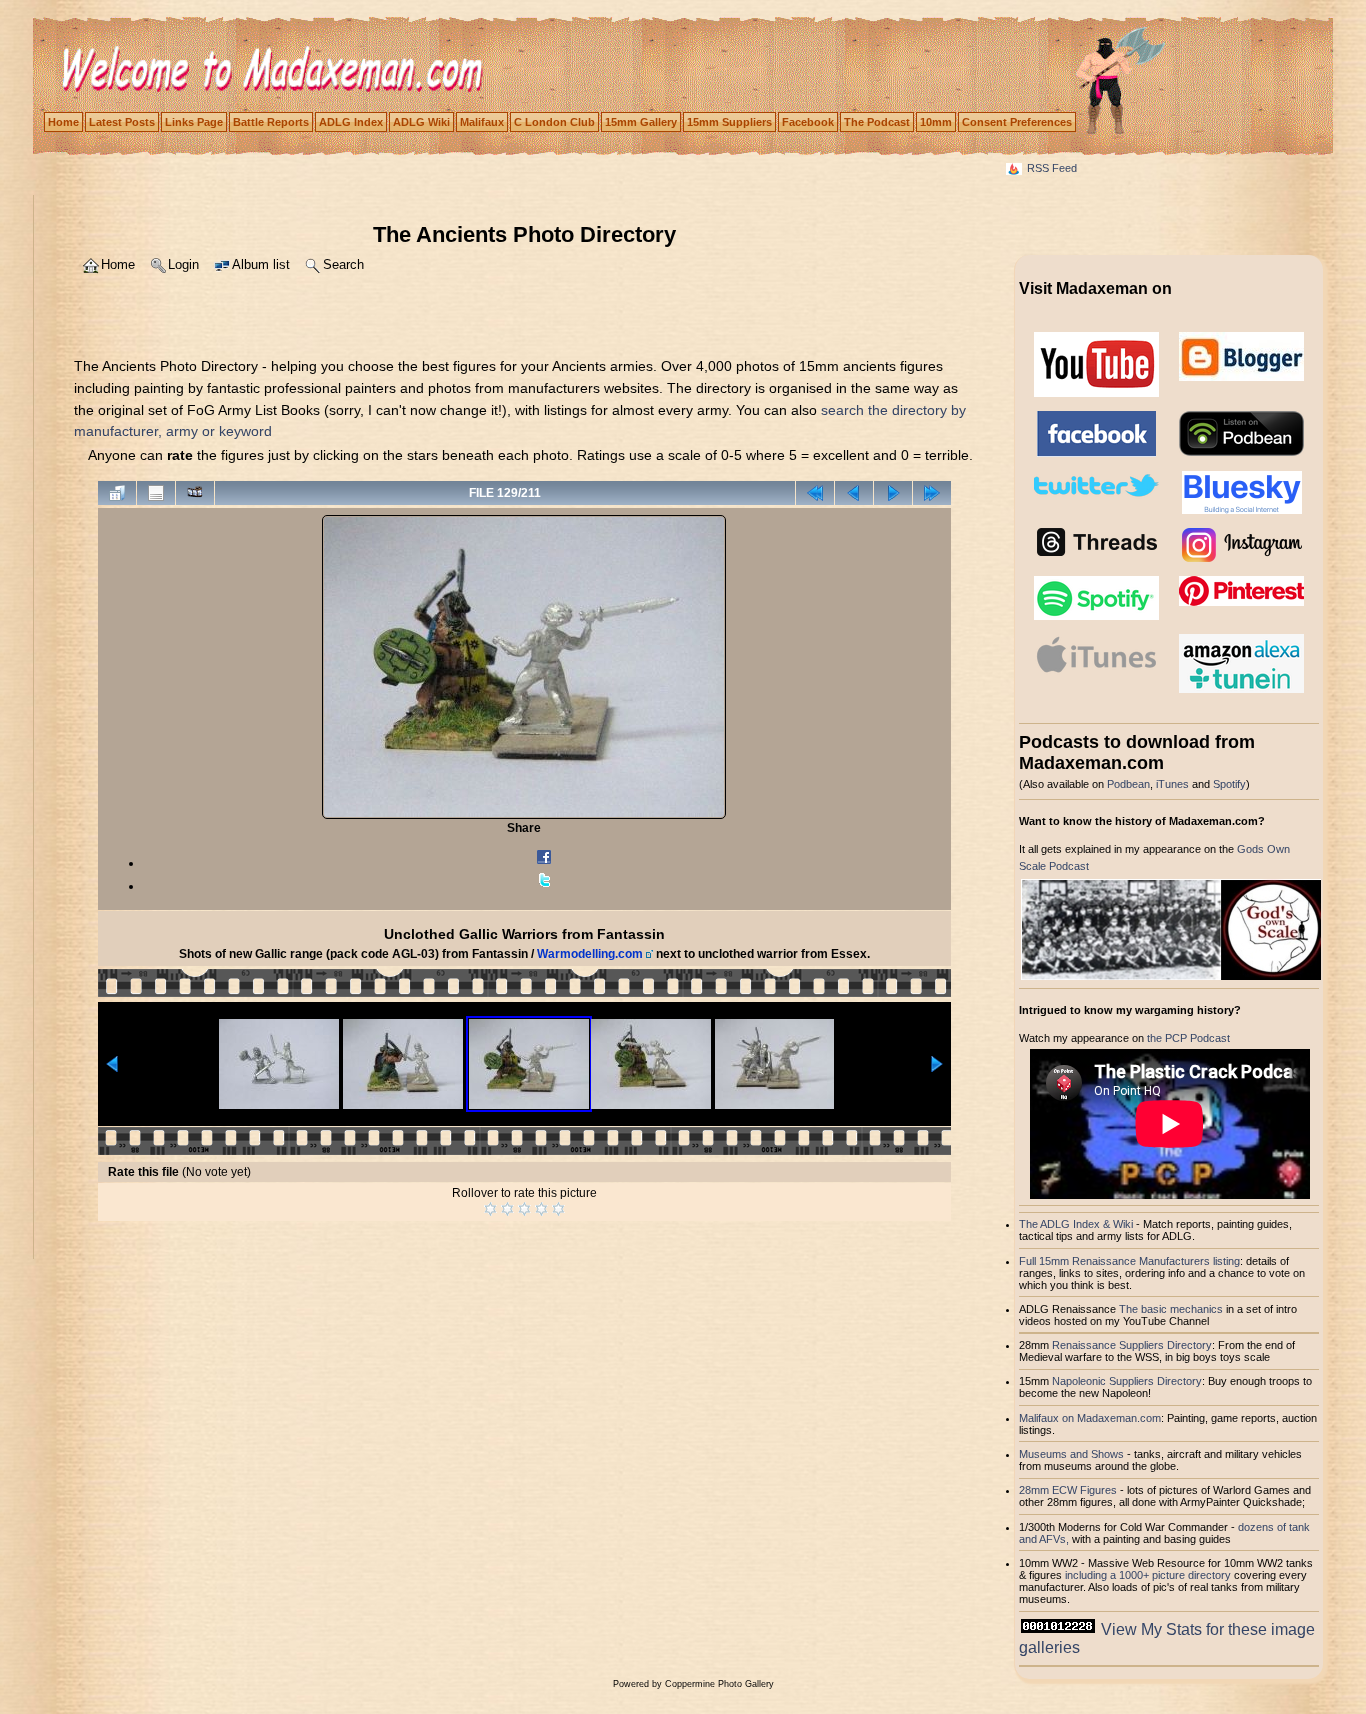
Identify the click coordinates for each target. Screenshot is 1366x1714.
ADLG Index (351, 122)
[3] (524, 1209)
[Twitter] (544, 886)
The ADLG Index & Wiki (1076, 1224)
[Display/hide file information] (156, 493)
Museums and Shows (1071, 1454)
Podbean (1128, 784)
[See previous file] (854, 493)
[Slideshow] (195, 493)
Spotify (1229, 784)
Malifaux (482, 122)
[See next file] (893, 493)
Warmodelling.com (590, 954)
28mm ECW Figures (1068, 1490)
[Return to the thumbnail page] (117, 493)
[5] (558, 1209)
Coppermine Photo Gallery (719, 1684)
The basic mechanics (1172, 1309)
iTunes (1172, 784)
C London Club (554, 122)
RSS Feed (1052, 168)
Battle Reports (271, 122)
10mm (936, 122)
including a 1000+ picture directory (1148, 1575)
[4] (541, 1209)
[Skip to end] (932, 493)
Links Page (194, 122)
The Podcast (877, 122)
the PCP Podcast (1188, 1038)
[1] (490, 1209)
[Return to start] (815, 493)
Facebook (808, 122)
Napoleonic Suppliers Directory (1127, 1381)
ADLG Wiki (421, 122)
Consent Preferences (1017, 122)
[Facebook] (544, 863)
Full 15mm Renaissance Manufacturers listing (1129, 1261)
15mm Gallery (641, 122)
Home (63, 122)
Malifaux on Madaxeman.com (1090, 1418)
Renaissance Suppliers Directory (1132, 1345)
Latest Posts (122, 122)
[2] (507, 1209)
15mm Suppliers (729, 122)
